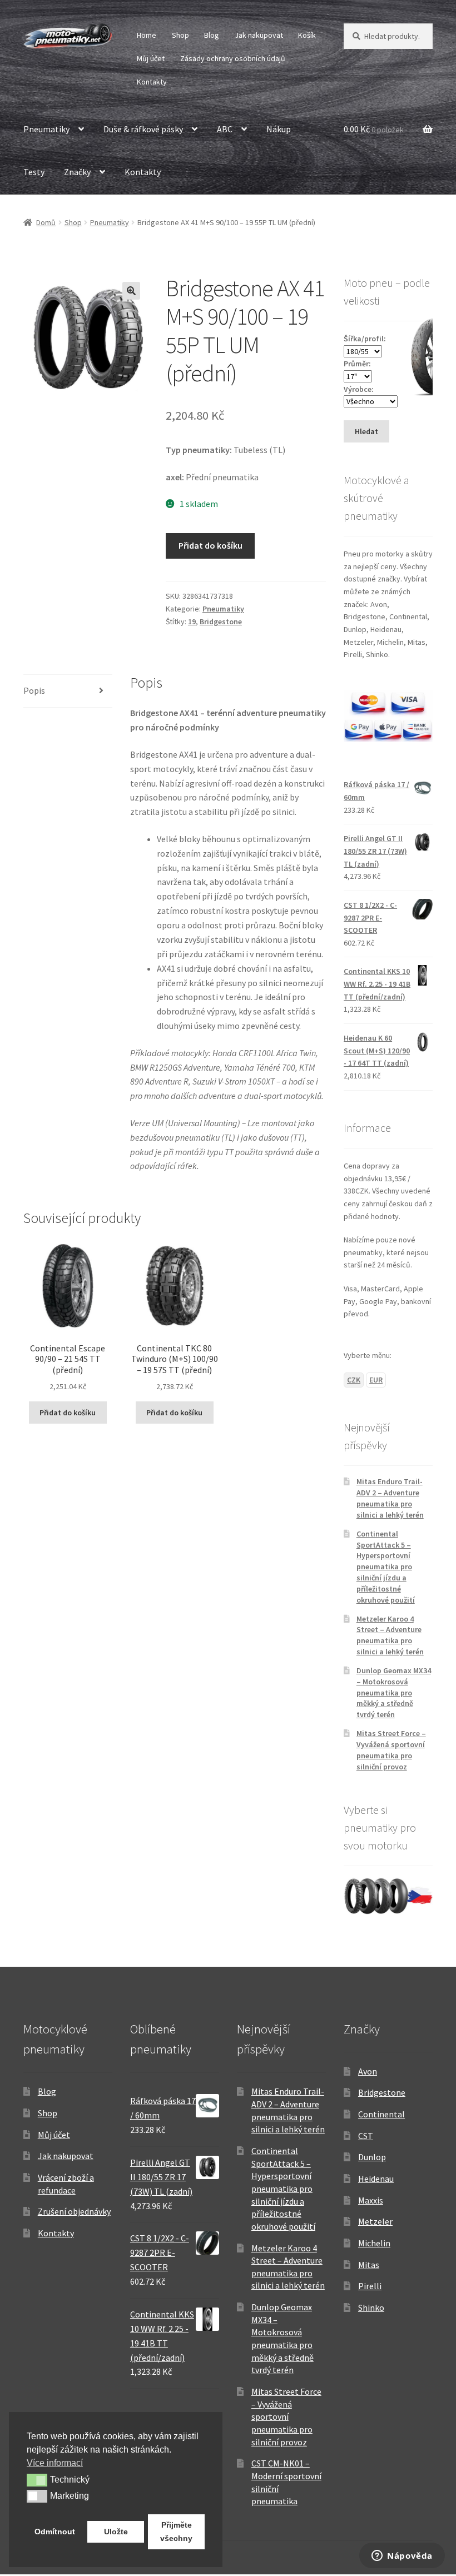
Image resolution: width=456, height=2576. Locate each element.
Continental (381, 2114)
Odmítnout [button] (55, 2532)
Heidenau (376, 2179)
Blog (212, 35)
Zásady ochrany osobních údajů (233, 58)
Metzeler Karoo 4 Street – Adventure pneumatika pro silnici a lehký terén (390, 1635)
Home (147, 35)
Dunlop (372, 2157)
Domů (46, 222)
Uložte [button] (116, 2532)
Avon (368, 2071)
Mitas (369, 2265)
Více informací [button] (55, 2463)
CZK (354, 1380)
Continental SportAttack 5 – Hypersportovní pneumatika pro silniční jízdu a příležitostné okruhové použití (386, 1567)
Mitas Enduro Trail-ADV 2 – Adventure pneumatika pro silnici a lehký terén (390, 1498)
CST (366, 2136)
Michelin (374, 2243)
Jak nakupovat (259, 35)
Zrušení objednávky (74, 2211)
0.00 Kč (374, 129)
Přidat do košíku (210, 545)
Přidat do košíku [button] (68, 1413)
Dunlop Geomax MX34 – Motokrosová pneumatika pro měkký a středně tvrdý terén (394, 1692)
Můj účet (151, 58)
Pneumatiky (46, 129)
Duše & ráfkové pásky (143, 129)
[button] (131, 291)
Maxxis (371, 2200)
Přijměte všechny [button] (176, 2532)
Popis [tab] (34, 690)
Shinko (371, 2308)
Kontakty (152, 82)
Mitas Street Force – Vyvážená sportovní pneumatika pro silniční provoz (391, 1750)
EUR (376, 1380)
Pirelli (370, 2286)
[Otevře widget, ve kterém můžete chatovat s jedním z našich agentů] (402, 2557)
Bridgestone (221, 621)
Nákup (279, 129)
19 (192, 621)
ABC (225, 129)
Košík (307, 35)
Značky (77, 172)
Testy (34, 172)
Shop (180, 35)
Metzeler (375, 2221)
